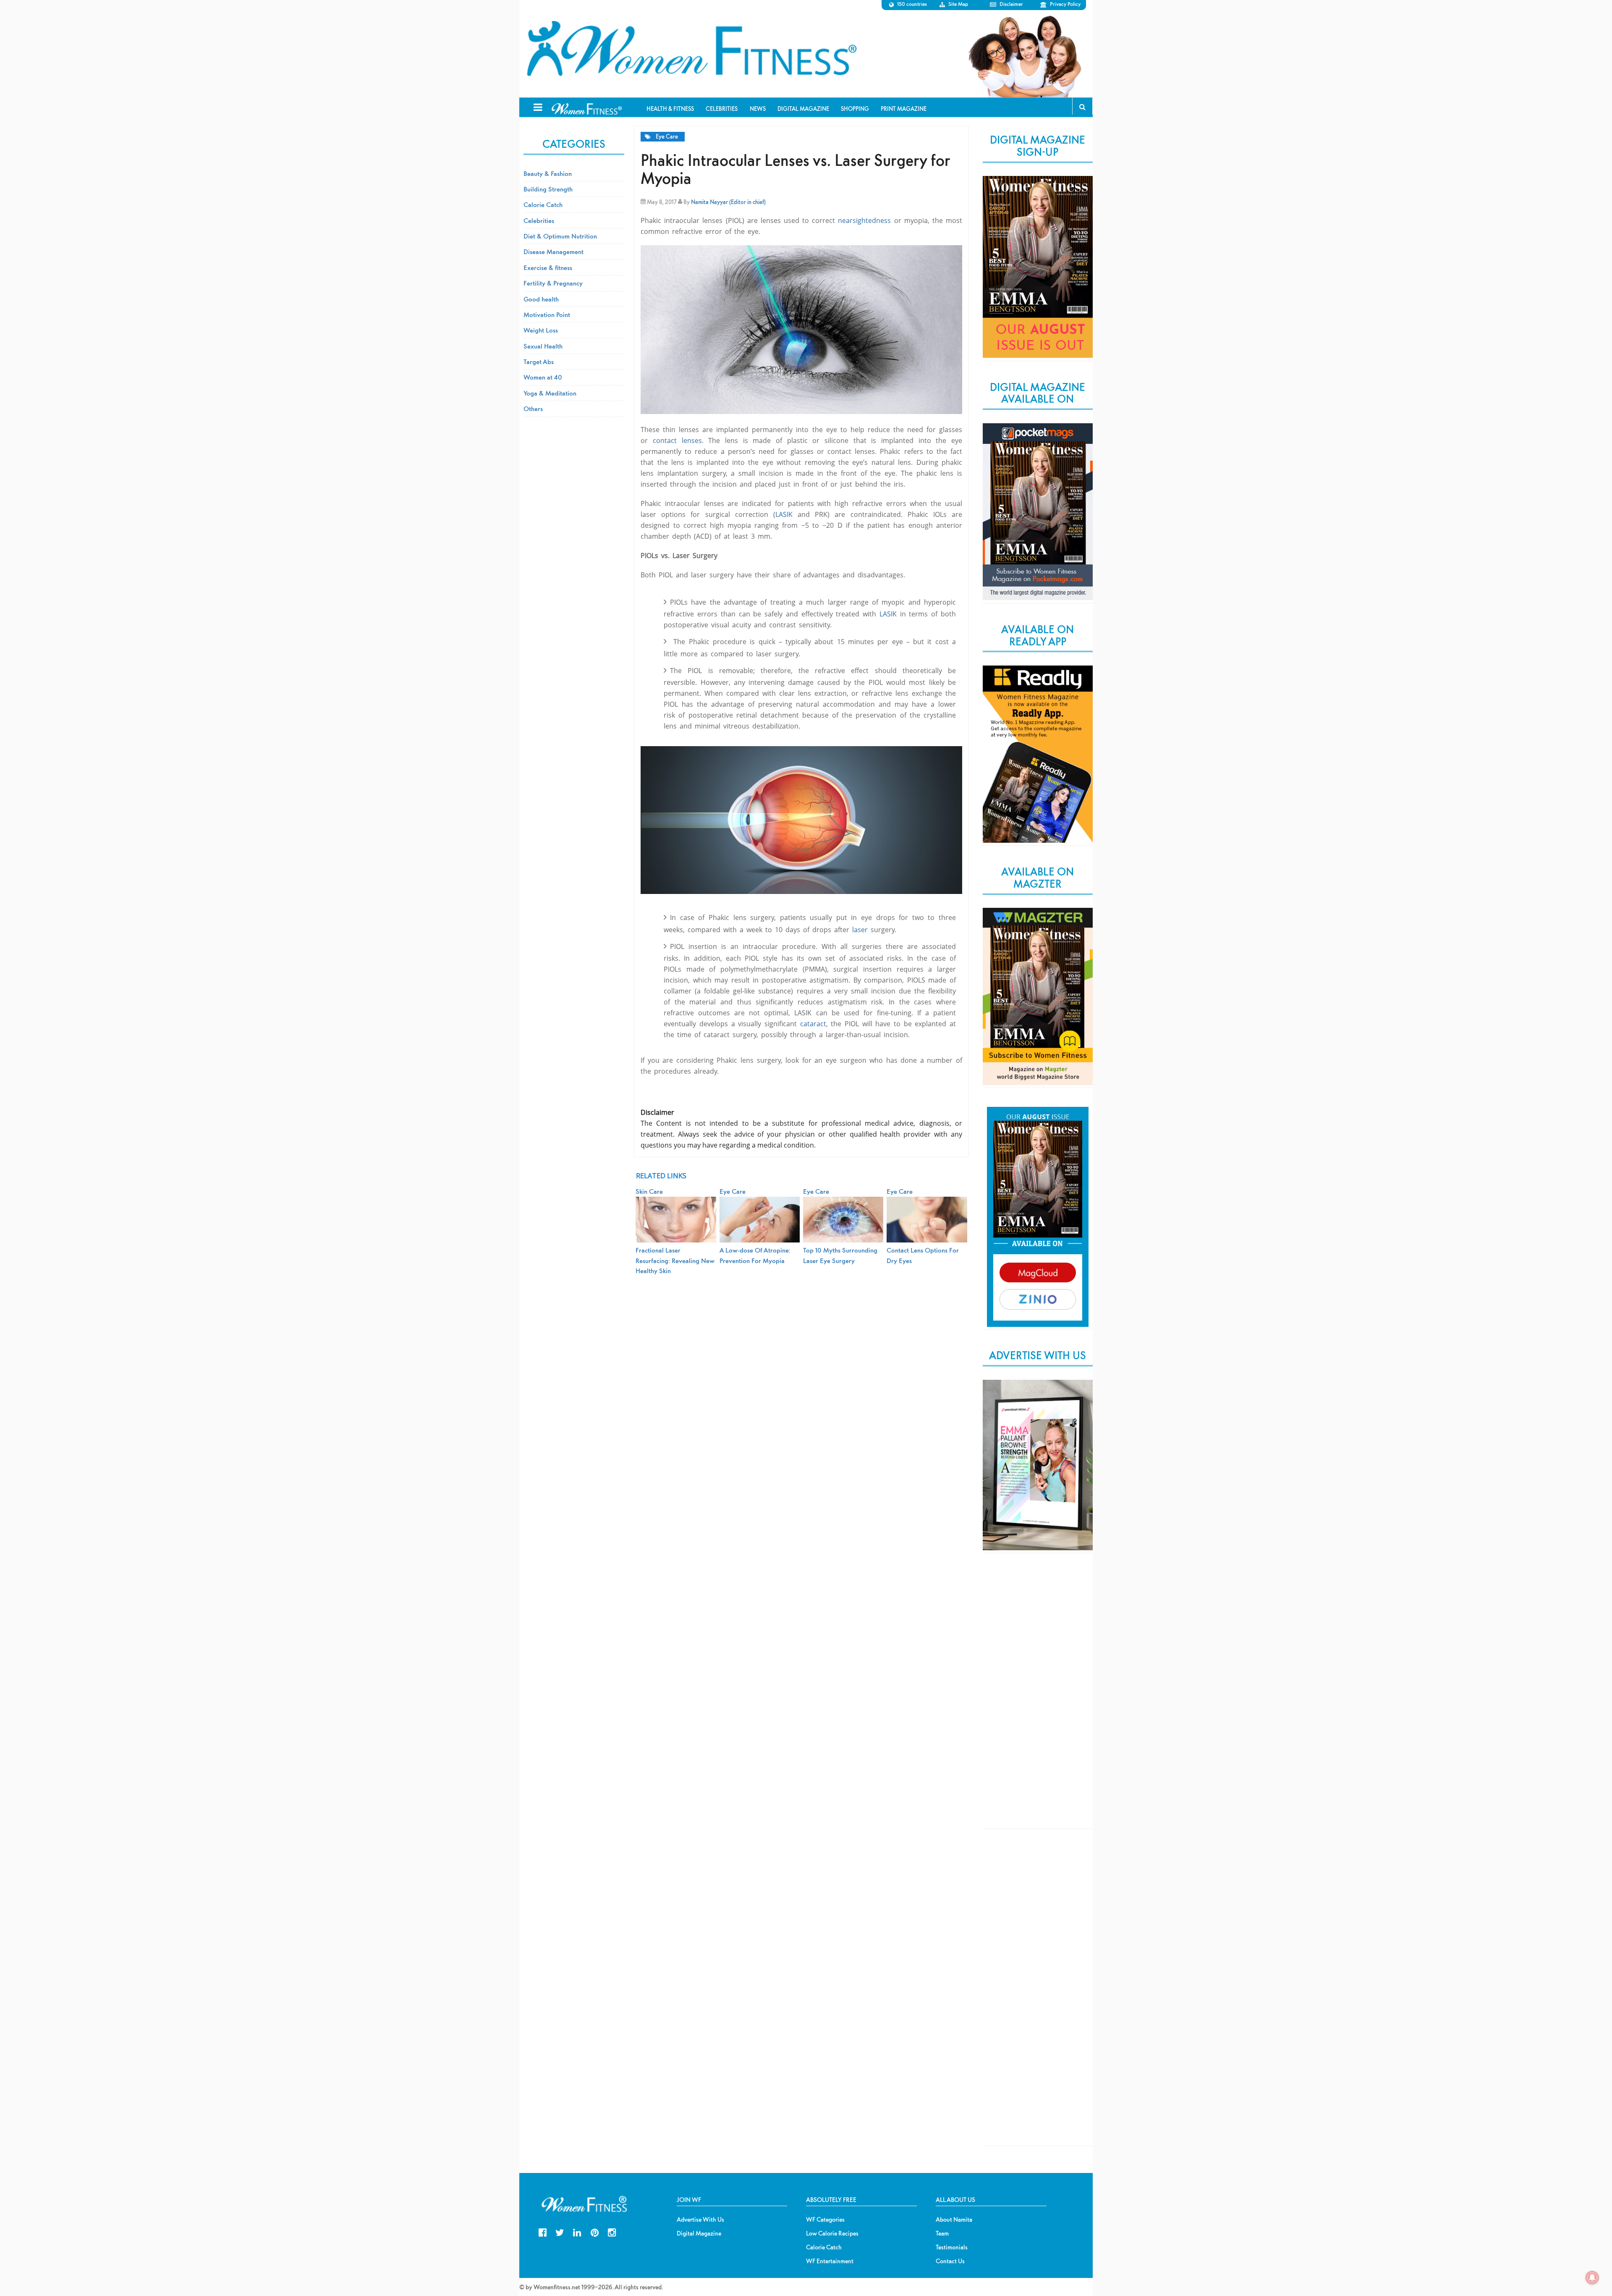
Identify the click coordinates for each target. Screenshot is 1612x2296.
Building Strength (548, 189)
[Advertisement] (1038, 1698)
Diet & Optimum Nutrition (560, 236)
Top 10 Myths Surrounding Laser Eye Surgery (840, 1255)
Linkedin (577, 2232)
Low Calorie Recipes (832, 2233)
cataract (813, 1024)
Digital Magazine (699, 2233)
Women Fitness (691, 49)
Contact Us (950, 2261)
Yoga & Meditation (550, 393)
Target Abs (539, 362)
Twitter (560, 2232)
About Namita (954, 2220)
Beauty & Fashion (548, 173)
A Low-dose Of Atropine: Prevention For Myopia (755, 1255)
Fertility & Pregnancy (553, 283)
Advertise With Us (700, 2220)
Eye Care (667, 137)
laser (860, 930)
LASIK (784, 514)
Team (942, 2233)
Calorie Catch (543, 204)
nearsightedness (864, 220)
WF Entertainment (830, 2261)
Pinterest (595, 2232)
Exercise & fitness (548, 267)
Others (533, 409)
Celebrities (539, 220)
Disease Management (553, 252)
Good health (541, 299)
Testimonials (952, 2247)
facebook (543, 2232)
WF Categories (825, 2220)
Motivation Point (547, 315)
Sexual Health (543, 346)
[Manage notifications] (1592, 2278)
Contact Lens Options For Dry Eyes (923, 1255)
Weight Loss (541, 330)
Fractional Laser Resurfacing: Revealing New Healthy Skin (675, 1260)
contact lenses (677, 440)
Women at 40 (543, 377)
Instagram (612, 2232)
